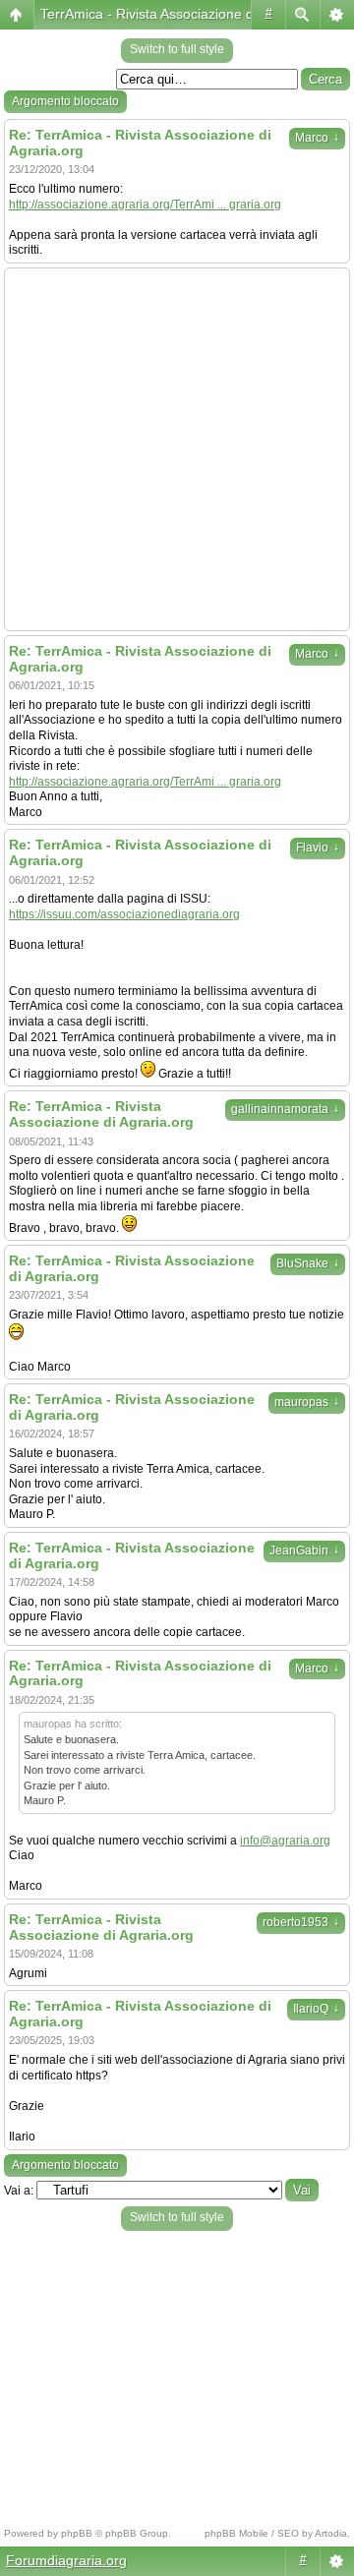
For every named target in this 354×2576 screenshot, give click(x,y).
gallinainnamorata (285, 1109)
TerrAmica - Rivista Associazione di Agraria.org (185, 14)
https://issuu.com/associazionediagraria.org (124, 914)
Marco (317, 138)
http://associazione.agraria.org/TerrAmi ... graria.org (145, 205)
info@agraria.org (285, 1841)
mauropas (307, 1402)
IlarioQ (316, 2009)
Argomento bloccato (65, 101)
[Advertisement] (177, 449)
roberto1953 (301, 1922)
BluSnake (308, 1263)
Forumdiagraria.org (66, 2560)
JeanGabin (304, 1551)
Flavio (318, 848)
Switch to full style (177, 49)
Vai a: (19, 2191)
